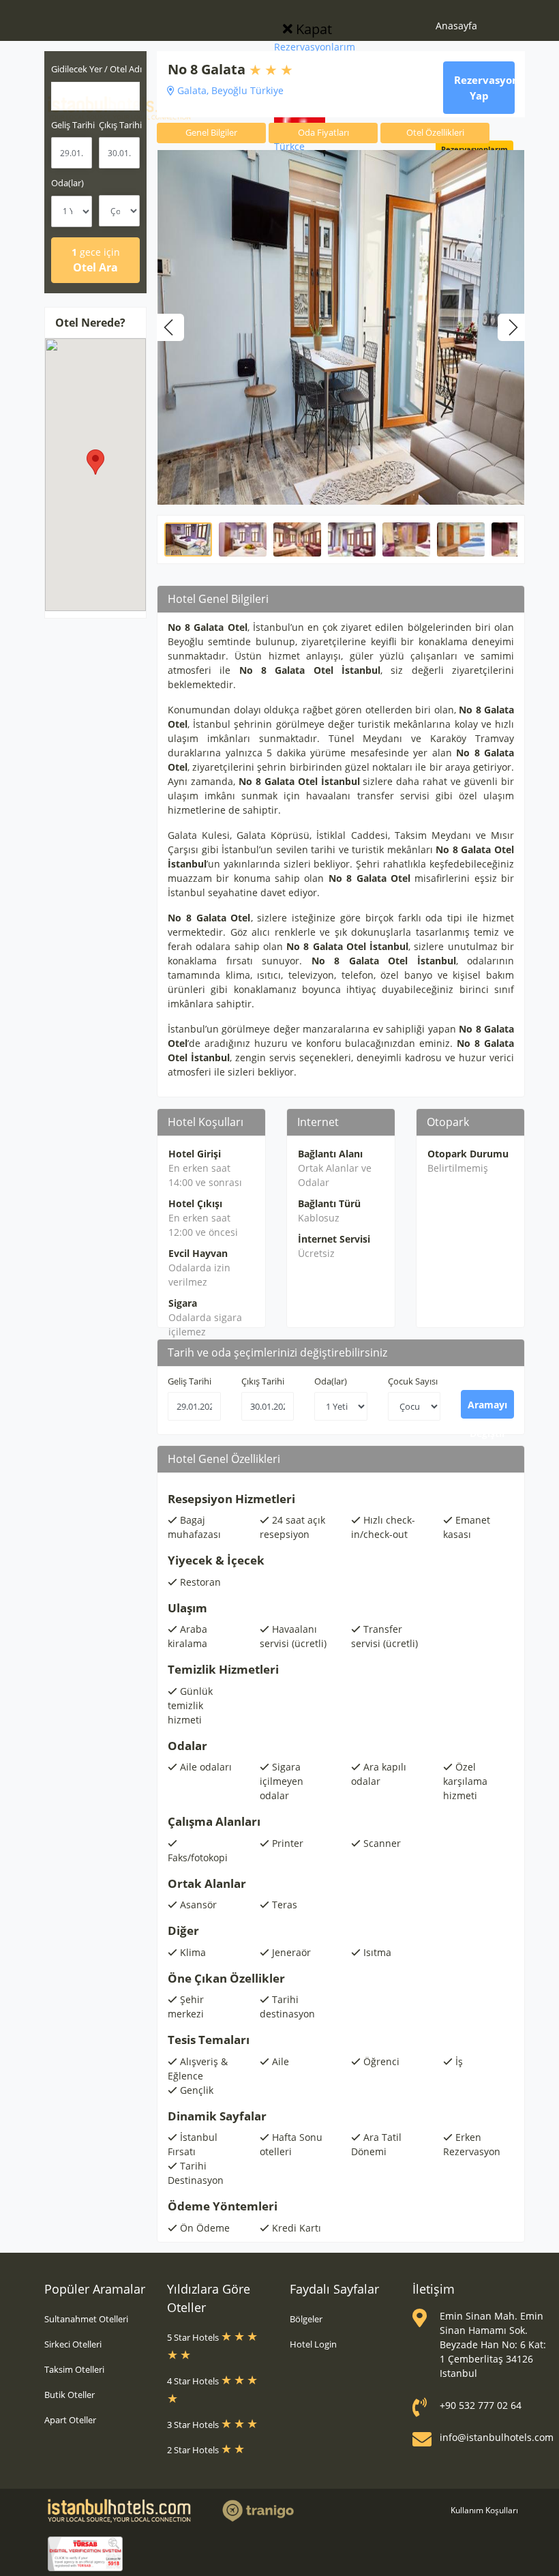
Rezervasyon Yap (484, 88)
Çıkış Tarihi (263, 1381)
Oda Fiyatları (323, 132)
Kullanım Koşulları (484, 2510)
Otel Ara (96, 260)
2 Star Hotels (194, 2450)
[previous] (170, 327)
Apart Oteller (70, 2420)
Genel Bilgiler (211, 132)
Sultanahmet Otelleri (86, 2319)
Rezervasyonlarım (315, 47)
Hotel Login (313, 2344)
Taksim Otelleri (74, 2369)
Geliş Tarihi (190, 1381)
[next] (511, 327)
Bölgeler (306, 2319)
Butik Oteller (70, 2395)
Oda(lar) (67, 183)
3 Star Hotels (194, 2425)
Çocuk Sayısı (413, 1381)
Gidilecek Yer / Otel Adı (96, 69)
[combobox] (95, 96)
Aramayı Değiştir (487, 1408)
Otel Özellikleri (435, 132)
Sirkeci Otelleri (73, 2344)
